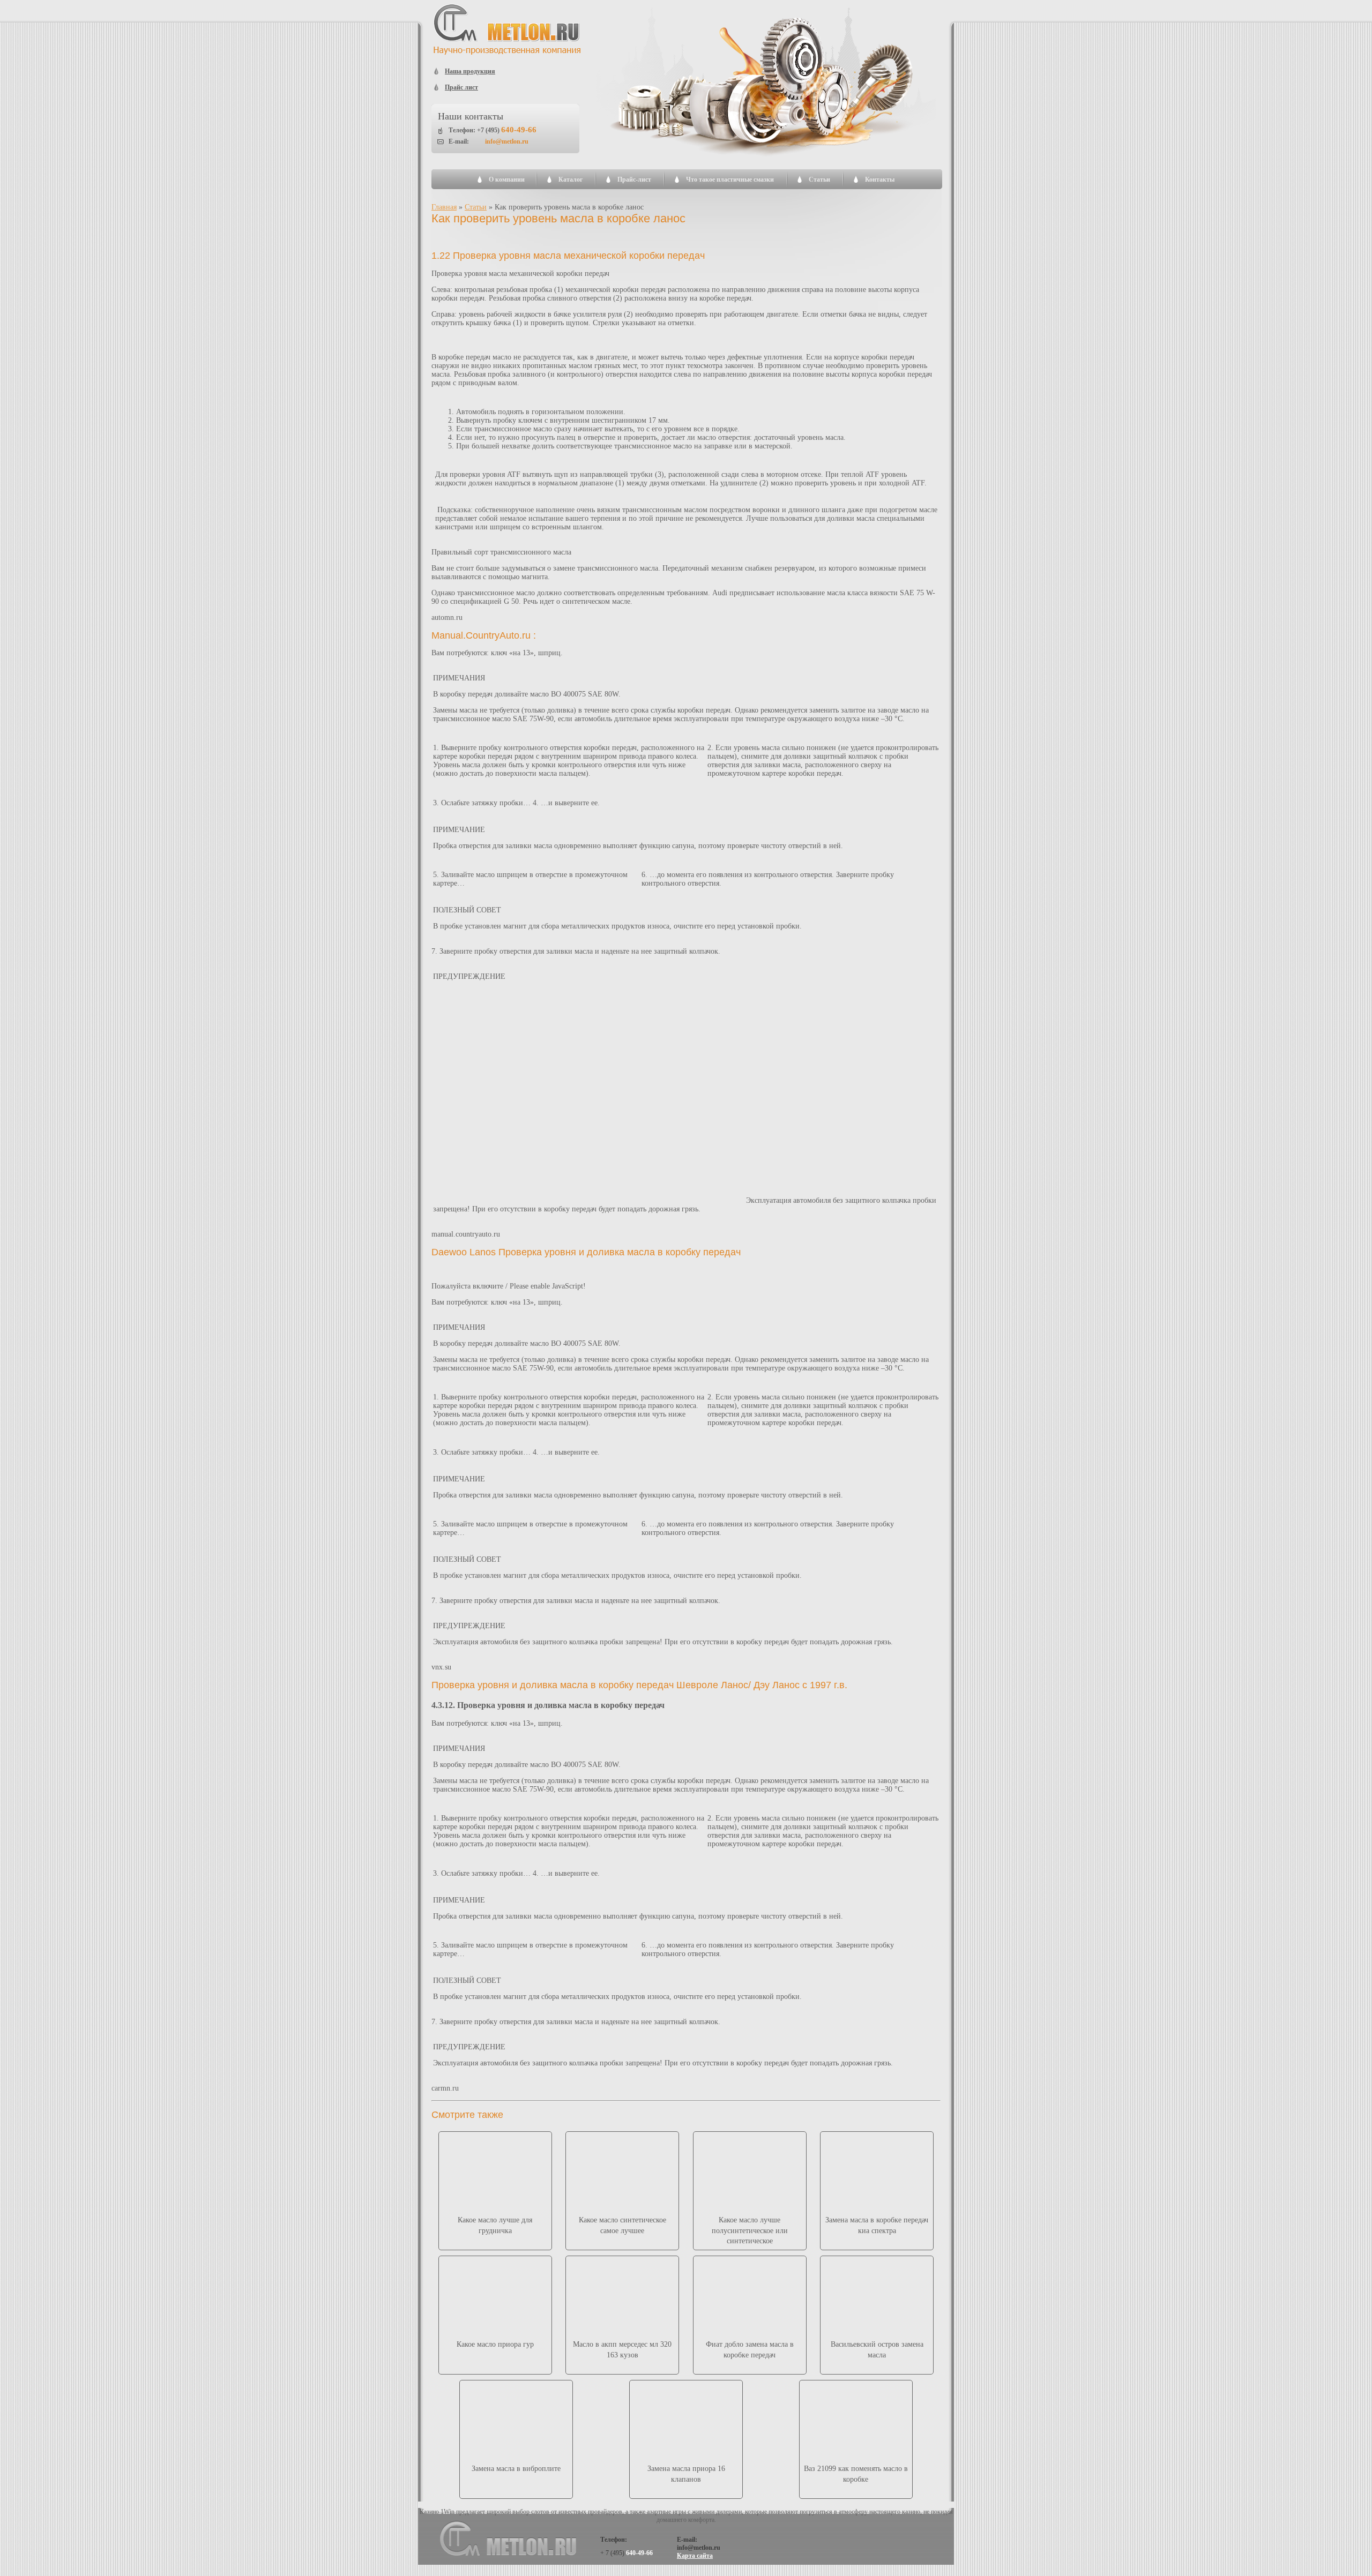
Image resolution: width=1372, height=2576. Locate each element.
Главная (444, 207)
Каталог (571, 179)
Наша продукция (470, 71)
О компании (507, 179)
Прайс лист (461, 87)
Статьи (819, 179)
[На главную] (508, 53)
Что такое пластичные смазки (730, 179)
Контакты (880, 179)
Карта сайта (695, 2556)
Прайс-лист (634, 179)
